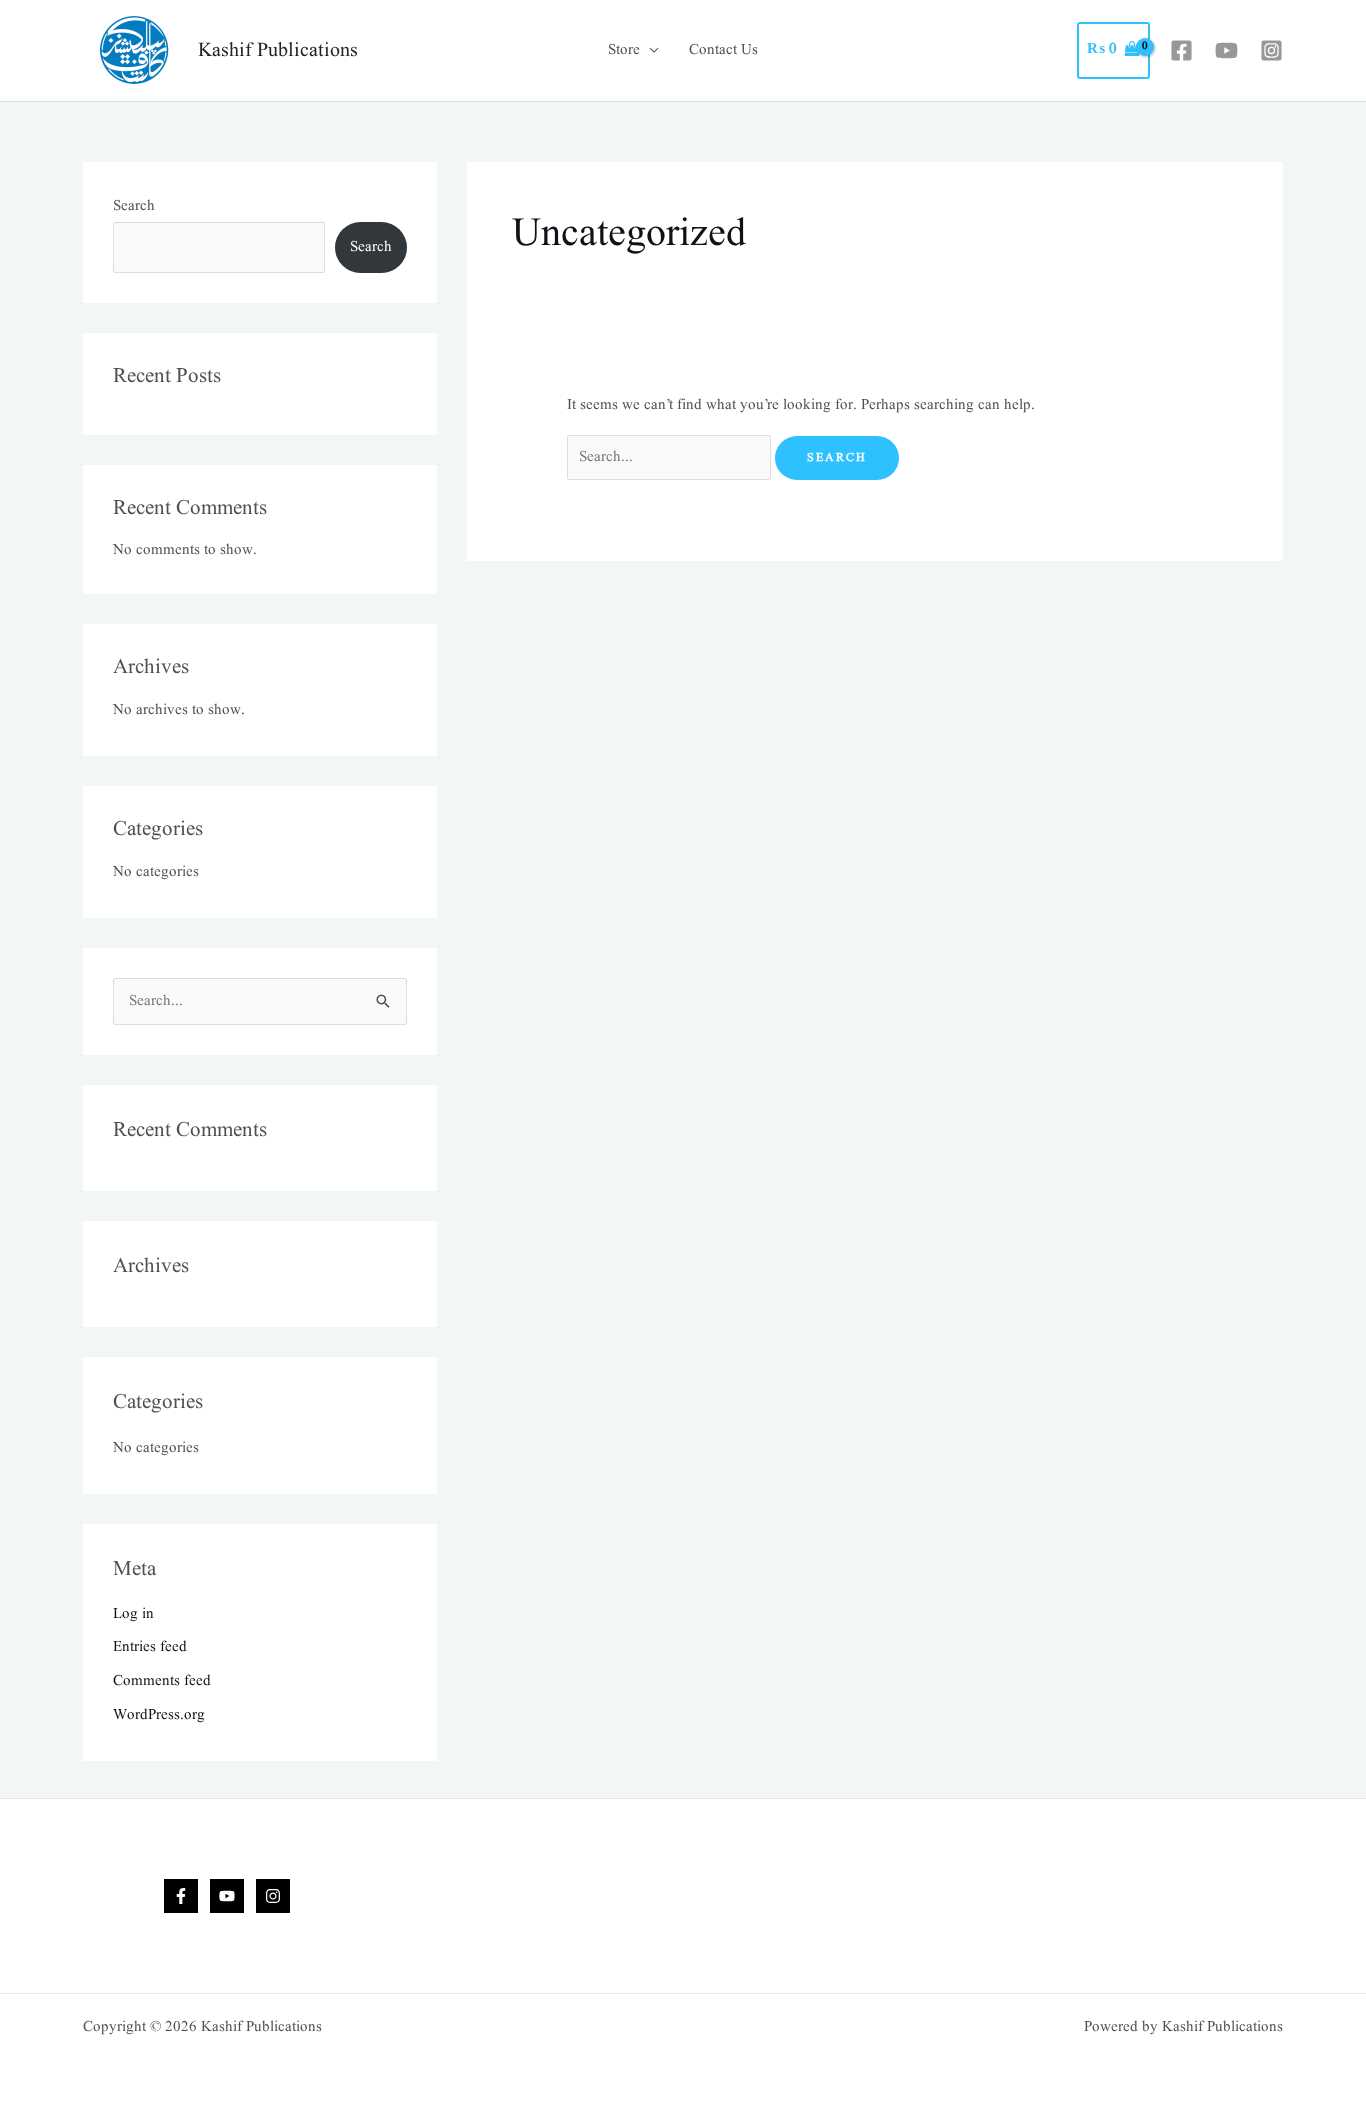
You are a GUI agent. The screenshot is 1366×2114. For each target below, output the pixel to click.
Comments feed (162, 1681)
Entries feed (150, 1647)
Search (134, 206)
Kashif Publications (278, 51)
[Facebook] (1181, 50)
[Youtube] (1226, 50)
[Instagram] (1271, 50)
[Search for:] (671, 457)
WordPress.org (159, 1715)
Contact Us (723, 50)
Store (624, 50)
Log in (133, 1614)
